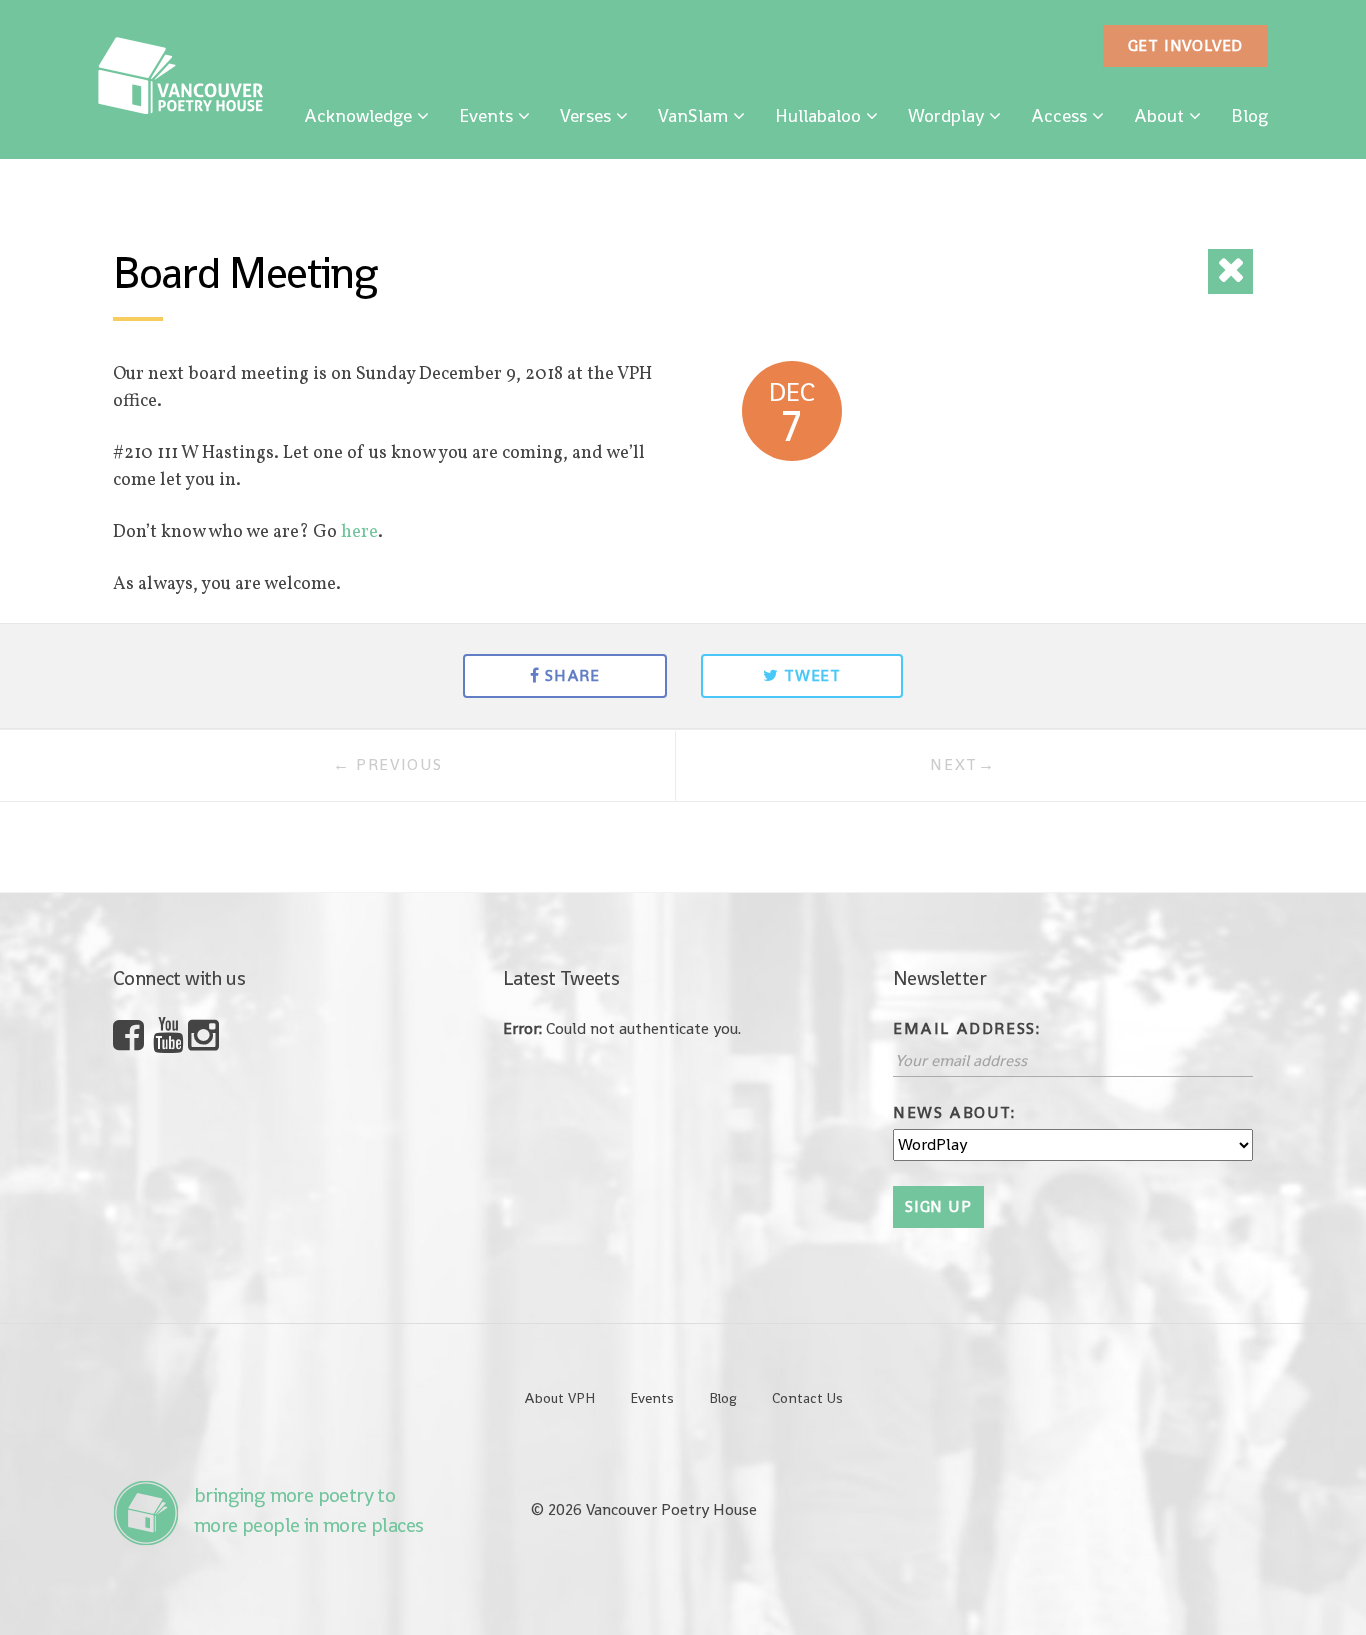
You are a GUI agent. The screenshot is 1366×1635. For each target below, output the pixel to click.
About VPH (559, 1398)
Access (1059, 115)
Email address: (966, 1028)
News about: (954, 1112)
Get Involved (1186, 45)
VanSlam (693, 115)
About (1159, 115)
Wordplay (946, 115)
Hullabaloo (818, 115)
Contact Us (807, 1398)
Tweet (812, 675)
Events (486, 115)
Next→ (962, 764)
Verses (585, 115)
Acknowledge (358, 115)
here (359, 532)
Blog (1249, 115)
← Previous (388, 764)
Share (572, 675)
